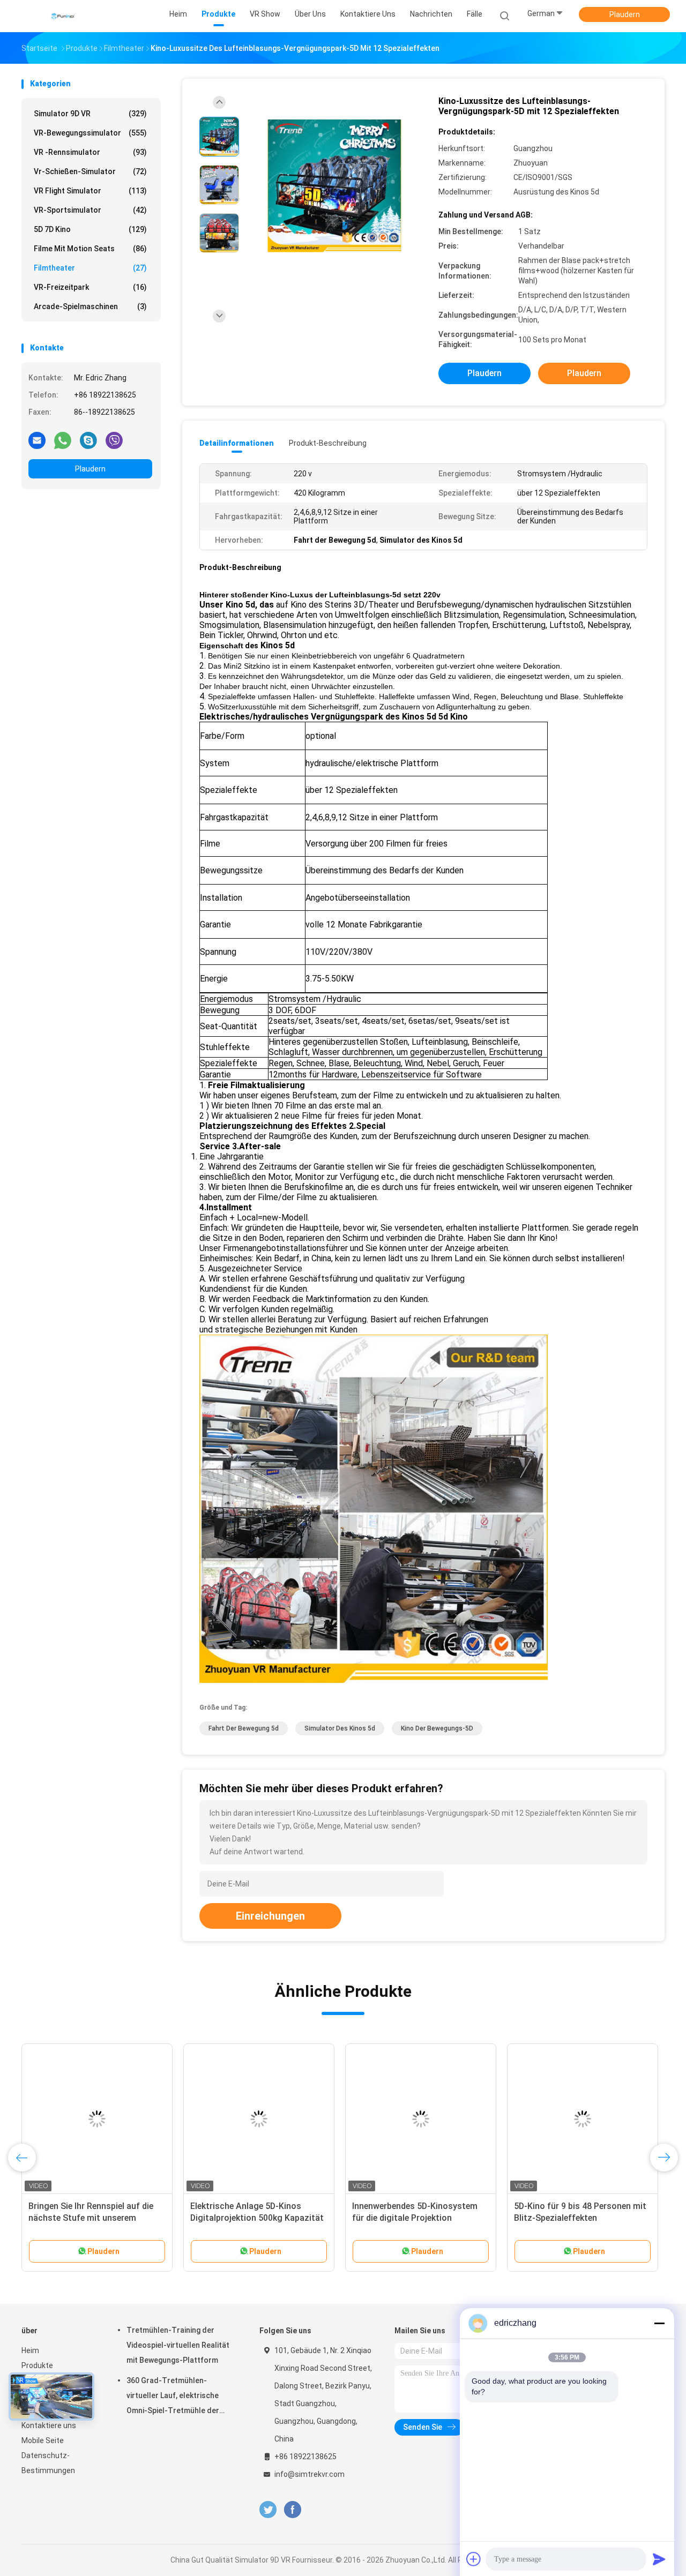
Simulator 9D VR (90, 114)
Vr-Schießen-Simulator (90, 171)
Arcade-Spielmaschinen (90, 306)
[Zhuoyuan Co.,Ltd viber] (114, 440)
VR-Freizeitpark (90, 287)
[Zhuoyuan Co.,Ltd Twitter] (268, 2510)
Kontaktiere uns (49, 2425)
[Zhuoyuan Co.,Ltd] (63, 16)
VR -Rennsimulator (90, 152)
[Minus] (659, 2323)
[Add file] (474, 2559)
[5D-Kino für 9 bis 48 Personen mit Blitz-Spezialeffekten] (583, 2119)
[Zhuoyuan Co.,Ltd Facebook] (292, 2510)
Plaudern (625, 14)
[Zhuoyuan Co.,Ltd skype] (88, 440)
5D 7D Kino (90, 229)
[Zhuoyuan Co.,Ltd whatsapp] (63, 440)
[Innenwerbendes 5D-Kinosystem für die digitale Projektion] (421, 2119)
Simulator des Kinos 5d (340, 1728)
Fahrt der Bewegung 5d (244, 1728)
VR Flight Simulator (90, 191)
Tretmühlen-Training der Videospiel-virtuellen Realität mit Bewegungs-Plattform (178, 2345)
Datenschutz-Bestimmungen (48, 2463)
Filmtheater (90, 268)
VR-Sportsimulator (90, 210)
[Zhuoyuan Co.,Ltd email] (37, 440)
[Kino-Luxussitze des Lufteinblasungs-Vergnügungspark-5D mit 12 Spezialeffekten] (334, 186)
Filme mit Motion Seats (90, 249)
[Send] (659, 2559)
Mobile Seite (43, 2440)
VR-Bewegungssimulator (90, 133)
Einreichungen (270, 1916)
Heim (30, 2350)
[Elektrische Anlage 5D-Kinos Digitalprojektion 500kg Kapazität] (259, 2119)
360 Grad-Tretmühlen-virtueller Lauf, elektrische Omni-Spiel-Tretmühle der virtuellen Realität (173, 2397)
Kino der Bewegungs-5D (437, 1728)
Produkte (37, 2365)
